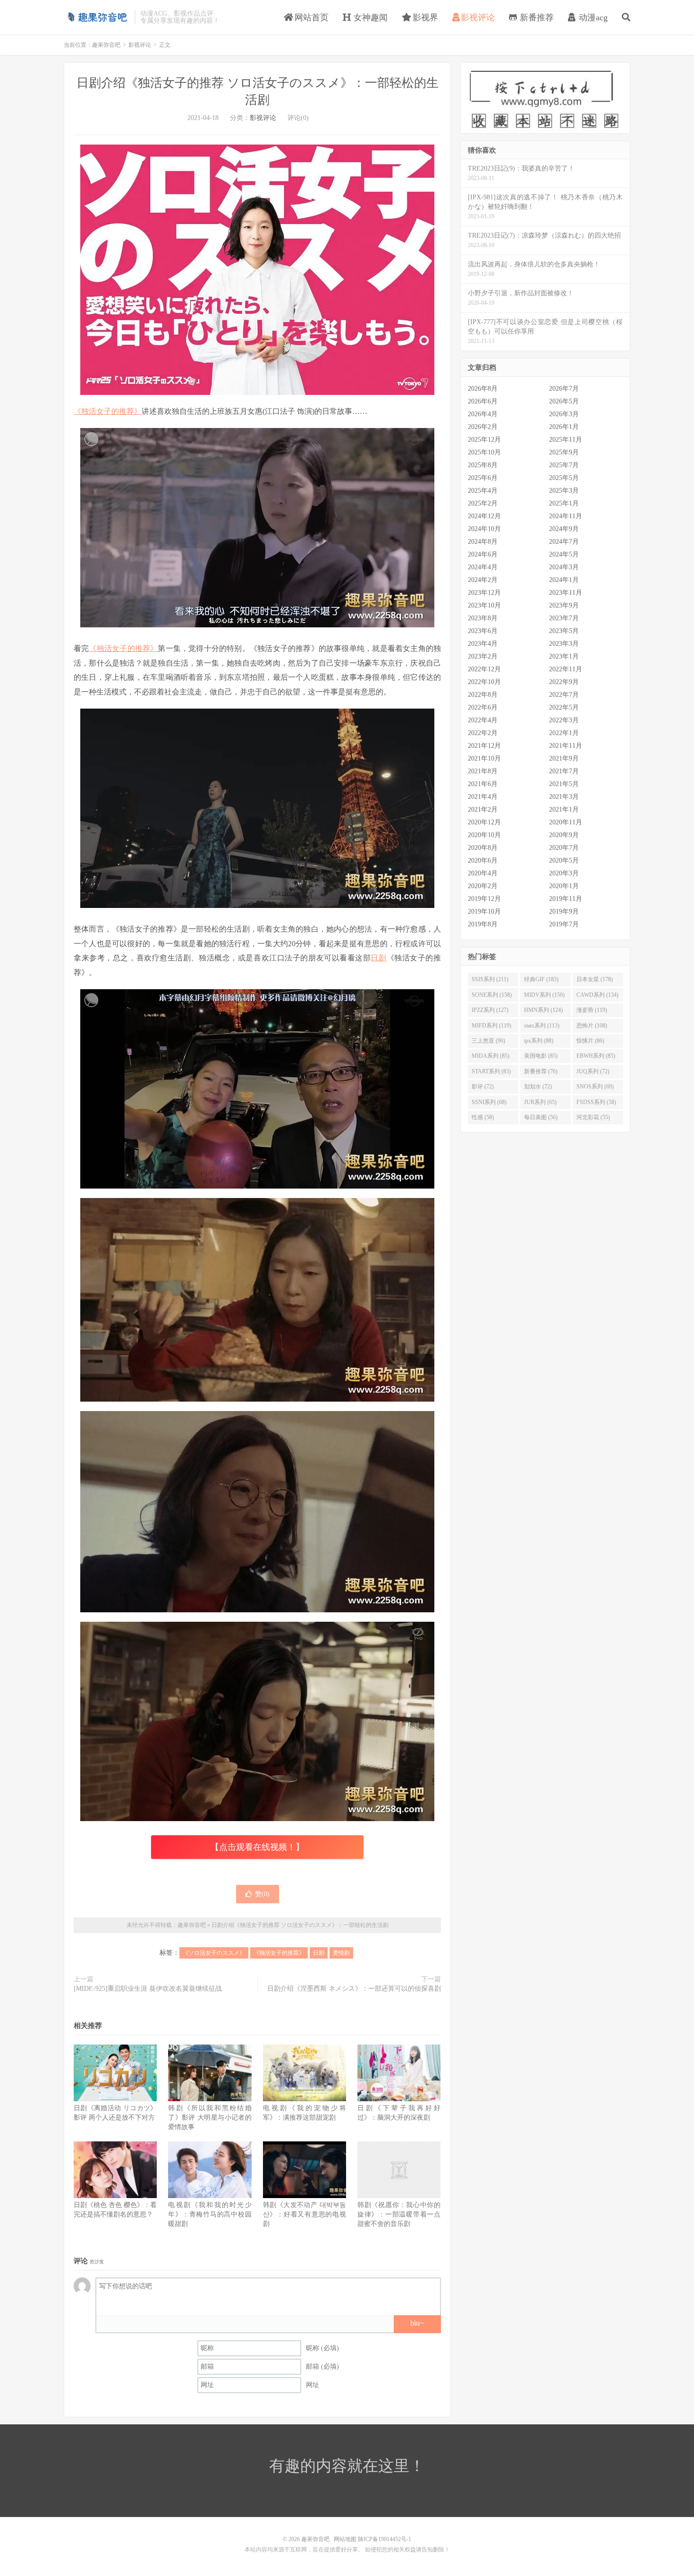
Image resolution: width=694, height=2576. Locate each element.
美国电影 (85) (541, 1056)
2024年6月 (483, 554)
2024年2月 (483, 580)
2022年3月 (564, 720)
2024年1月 (564, 580)
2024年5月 (564, 554)
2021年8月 (483, 771)
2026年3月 (564, 414)
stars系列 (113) (542, 1026)
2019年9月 (564, 911)
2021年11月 (566, 746)
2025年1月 (564, 503)
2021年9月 (564, 758)
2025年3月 (564, 491)
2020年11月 (566, 822)
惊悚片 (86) (590, 1041)
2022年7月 (564, 695)
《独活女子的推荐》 (108, 411)
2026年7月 (564, 389)
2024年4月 (483, 567)
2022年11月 (566, 669)
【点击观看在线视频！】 (257, 1847)
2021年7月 (564, 771)
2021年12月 (484, 746)
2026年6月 (483, 401)
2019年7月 (564, 924)
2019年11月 (566, 899)
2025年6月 (483, 478)
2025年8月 (483, 465)
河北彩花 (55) (593, 1117)
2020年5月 (564, 860)
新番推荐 (536, 17)
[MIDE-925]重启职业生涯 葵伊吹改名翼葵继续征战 (148, 1989)
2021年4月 (483, 797)
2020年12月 (484, 822)
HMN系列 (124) (543, 1010)
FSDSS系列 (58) (596, 1102)
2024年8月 (483, 542)
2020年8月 (483, 848)
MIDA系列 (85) (491, 1056)
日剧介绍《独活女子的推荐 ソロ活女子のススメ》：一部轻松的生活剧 (300, 1925)
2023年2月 (483, 656)
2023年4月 (483, 644)
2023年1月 (564, 656)
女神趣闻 (369, 17)
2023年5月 (564, 631)
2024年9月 (564, 529)
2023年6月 (483, 631)
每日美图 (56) (541, 1117)
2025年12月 (484, 440)
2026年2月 (483, 427)
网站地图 (345, 2539)
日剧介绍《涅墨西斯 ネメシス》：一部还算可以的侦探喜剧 (354, 1989)
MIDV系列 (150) (544, 995)
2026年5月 (564, 401)
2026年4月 (483, 414)
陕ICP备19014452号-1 (385, 2539)
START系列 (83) (491, 1071)
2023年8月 (483, 618)
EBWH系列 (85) (596, 1056)
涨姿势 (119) (592, 1010)
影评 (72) (483, 1087)
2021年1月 (564, 809)
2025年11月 (566, 440)
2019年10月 (484, 911)
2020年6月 (483, 860)
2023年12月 (484, 593)
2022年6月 (483, 707)
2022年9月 (564, 682)
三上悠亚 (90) (488, 1041)
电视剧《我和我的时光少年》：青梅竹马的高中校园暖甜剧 (210, 2214)
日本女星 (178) (595, 979)
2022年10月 (484, 682)
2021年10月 (484, 758)
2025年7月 (564, 465)
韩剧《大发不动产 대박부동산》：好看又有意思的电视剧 (305, 2214)
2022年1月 (564, 733)
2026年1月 (564, 427)
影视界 (424, 17)
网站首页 (310, 17)
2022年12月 (484, 669)
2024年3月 (564, 567)
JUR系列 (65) (540, 1102)
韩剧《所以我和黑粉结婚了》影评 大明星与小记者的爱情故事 (210, 2118)
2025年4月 (483, 491)
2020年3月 (564, 873)
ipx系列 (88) (539, 1041)
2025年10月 (484, 452)
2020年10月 (484, 835)
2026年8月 (483, 389)
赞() (262, 1894)
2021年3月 (564, 797)
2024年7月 (564, 542)
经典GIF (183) (541, 979)
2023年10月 (484, 605)
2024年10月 (484, 529)
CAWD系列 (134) (597, 995)
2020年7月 (564, 848)
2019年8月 (483, 924)
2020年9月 (564, 835)
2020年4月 (483, 873)
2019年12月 (484, 899)
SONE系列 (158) (492, 995)
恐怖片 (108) (592, 1026)
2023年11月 (566, 593)
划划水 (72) (538, 1087)
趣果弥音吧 (97, 17)
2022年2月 (483, 733)
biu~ (417, 2323)
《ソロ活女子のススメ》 (214, 1953)
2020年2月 (483, 886)
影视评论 (478, 17)
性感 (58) (483, 1117)
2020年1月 (564, 886)
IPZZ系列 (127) (490, 1010)
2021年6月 (483, 784)
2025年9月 (564, 452)
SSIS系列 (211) (490, 979)
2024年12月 (484, 516)
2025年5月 (564, 478)
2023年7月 (564, 618)
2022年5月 (564, 707)
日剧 (378, 958)
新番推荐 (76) (541, 1071)
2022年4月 (483, 720)
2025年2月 (483, 503)
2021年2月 (483, 809)
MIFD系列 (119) (491, 1026)
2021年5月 (564, 784)
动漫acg (592, 17)
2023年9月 (564, 605)
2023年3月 (564, 644)
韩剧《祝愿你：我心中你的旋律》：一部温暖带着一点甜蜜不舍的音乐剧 (399, 2214)
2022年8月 (483, 695)
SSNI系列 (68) (489, 1102)
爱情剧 (341, 1953)
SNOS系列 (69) (595, 1087)
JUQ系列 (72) (593, 1071)
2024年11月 (566, 516)
